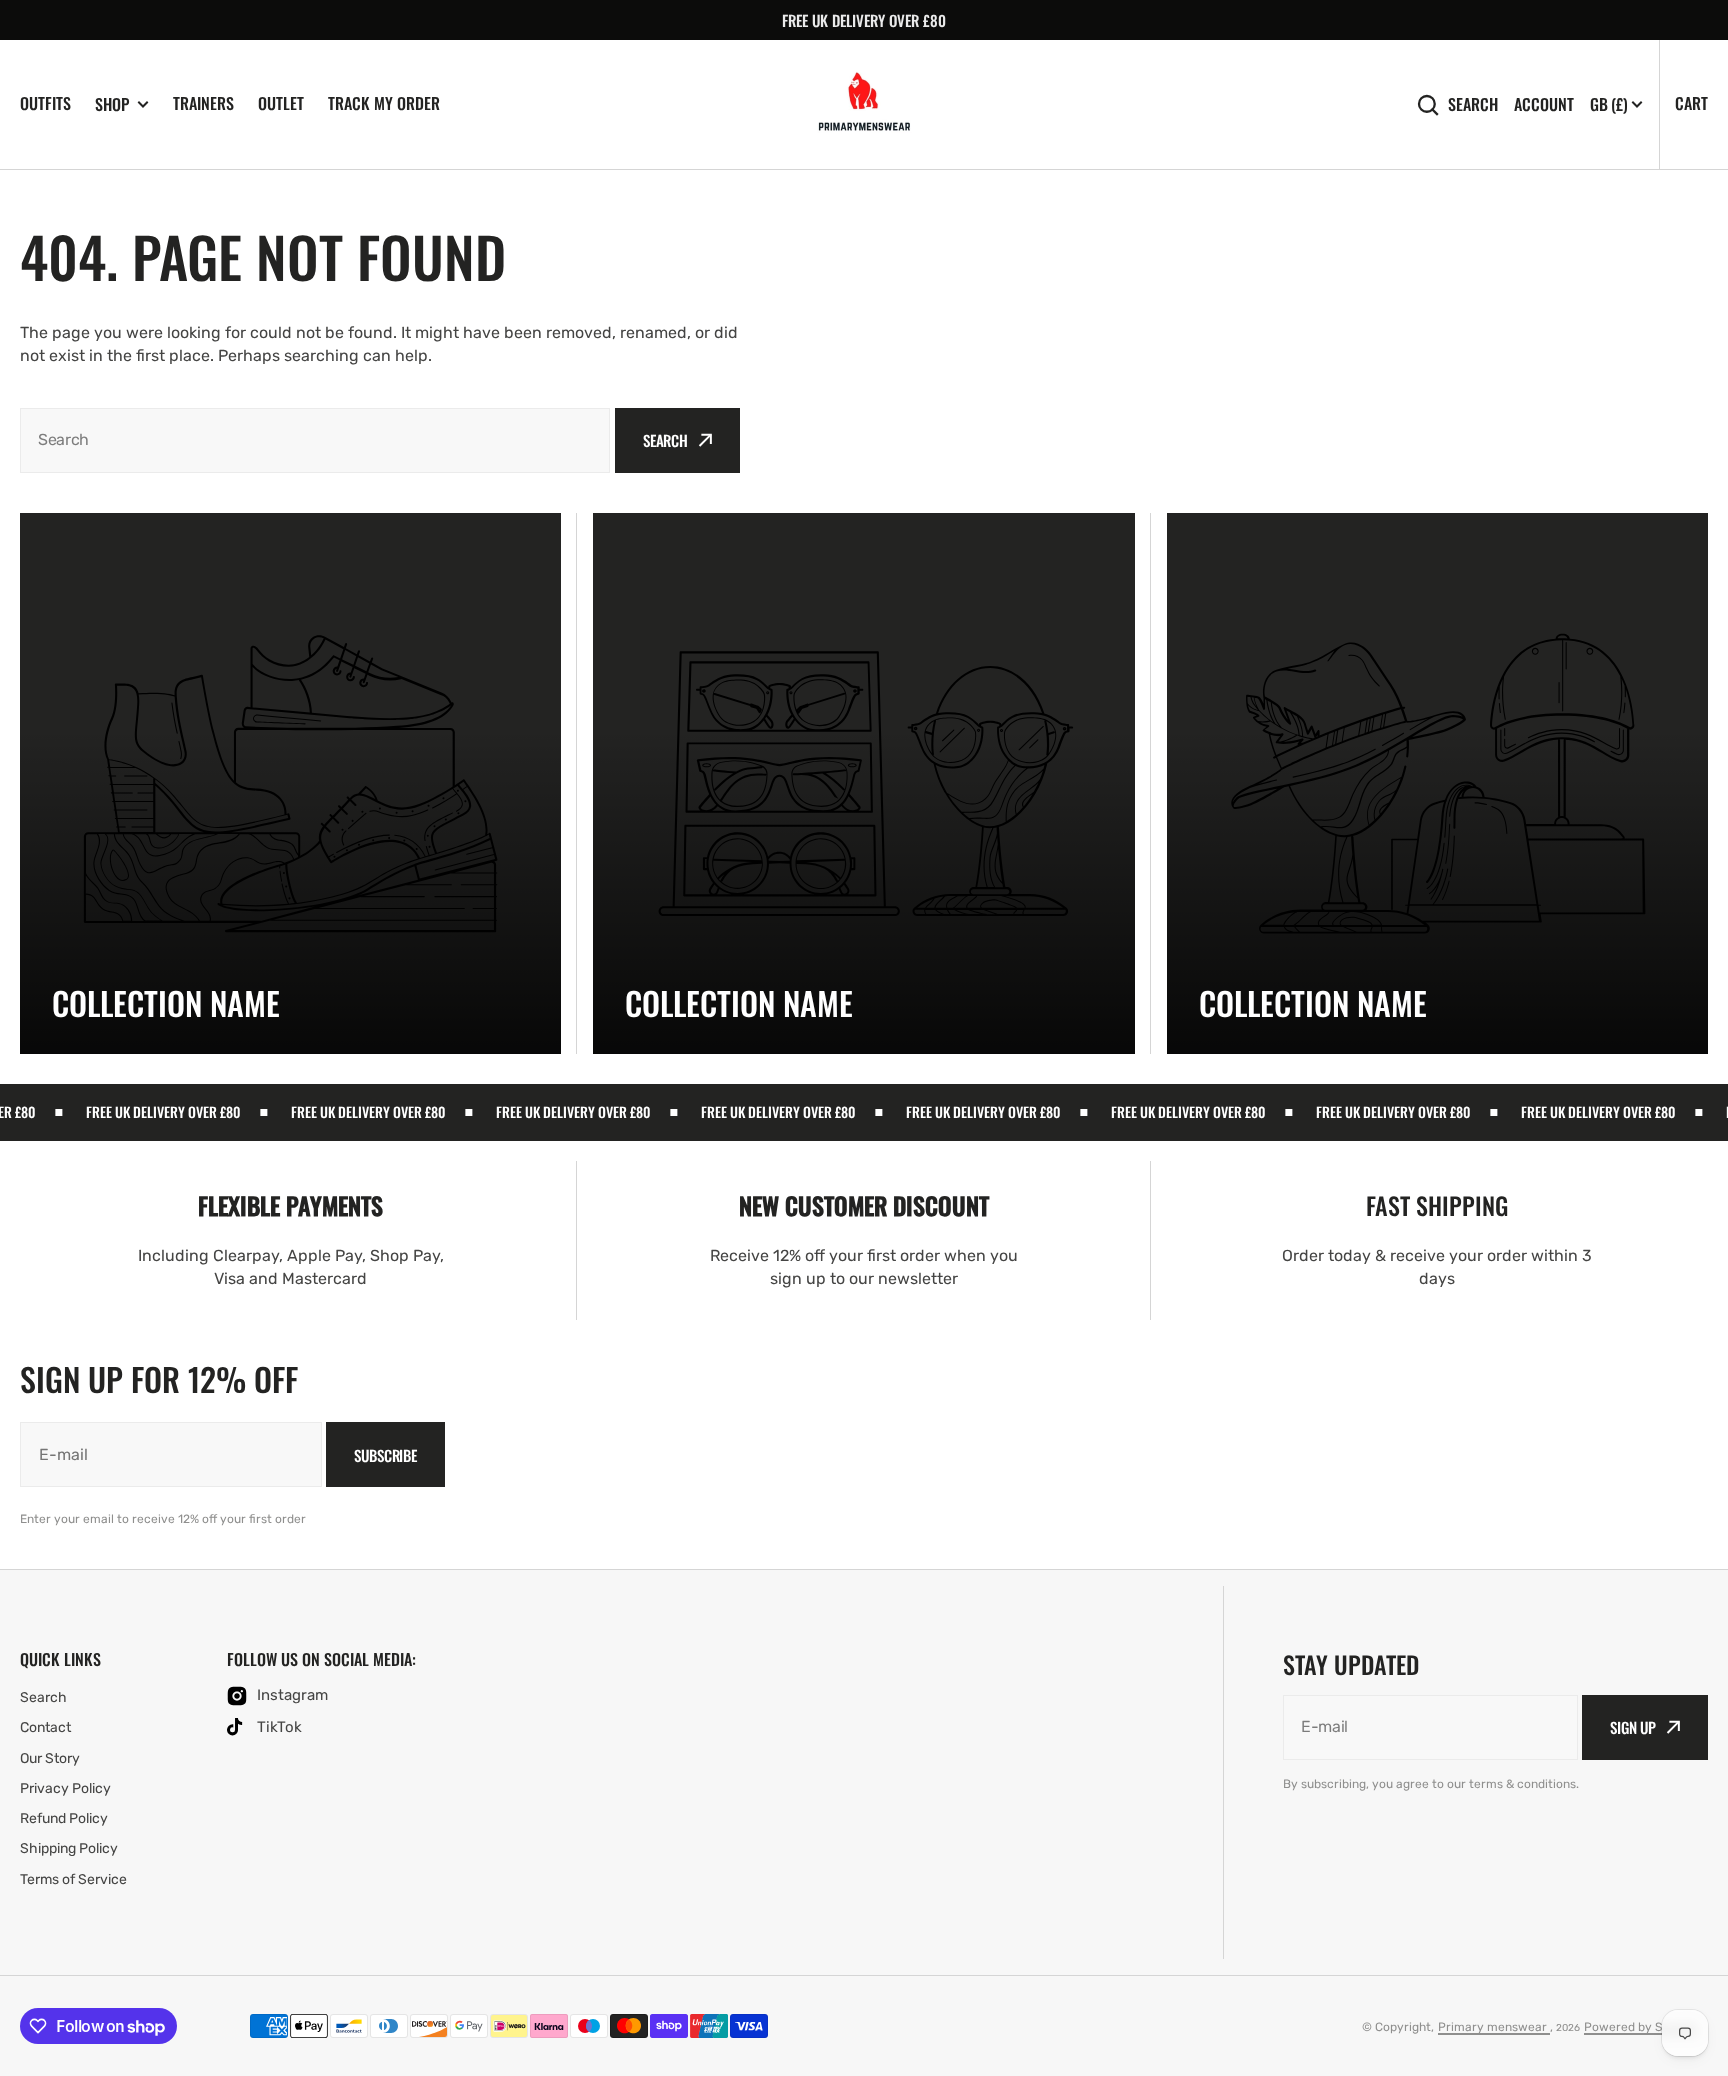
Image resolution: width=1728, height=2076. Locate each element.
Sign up (1633, 1727)
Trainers (203, 103)
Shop (112, 104)
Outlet (281, 103)
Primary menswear (1494, 2027)
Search (1473, 104)
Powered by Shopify (1641, 2027)
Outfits (45, 103)
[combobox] (315, 440)
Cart (1691, 103)
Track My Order (384, 103)
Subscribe (385, 1455)
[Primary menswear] (864, 104)
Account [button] (1544, 104)
